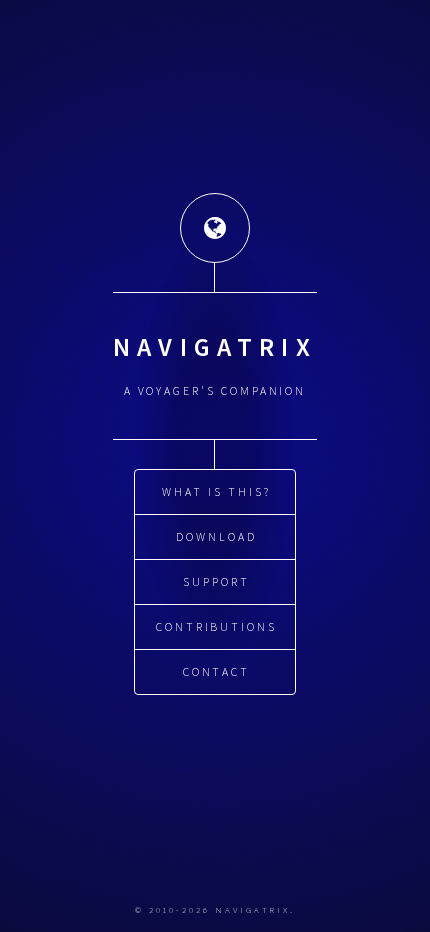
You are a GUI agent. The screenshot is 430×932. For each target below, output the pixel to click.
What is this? (216, 491)
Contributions (216, 626)
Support (216, 581)
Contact (217, 671)
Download (216, 536)
